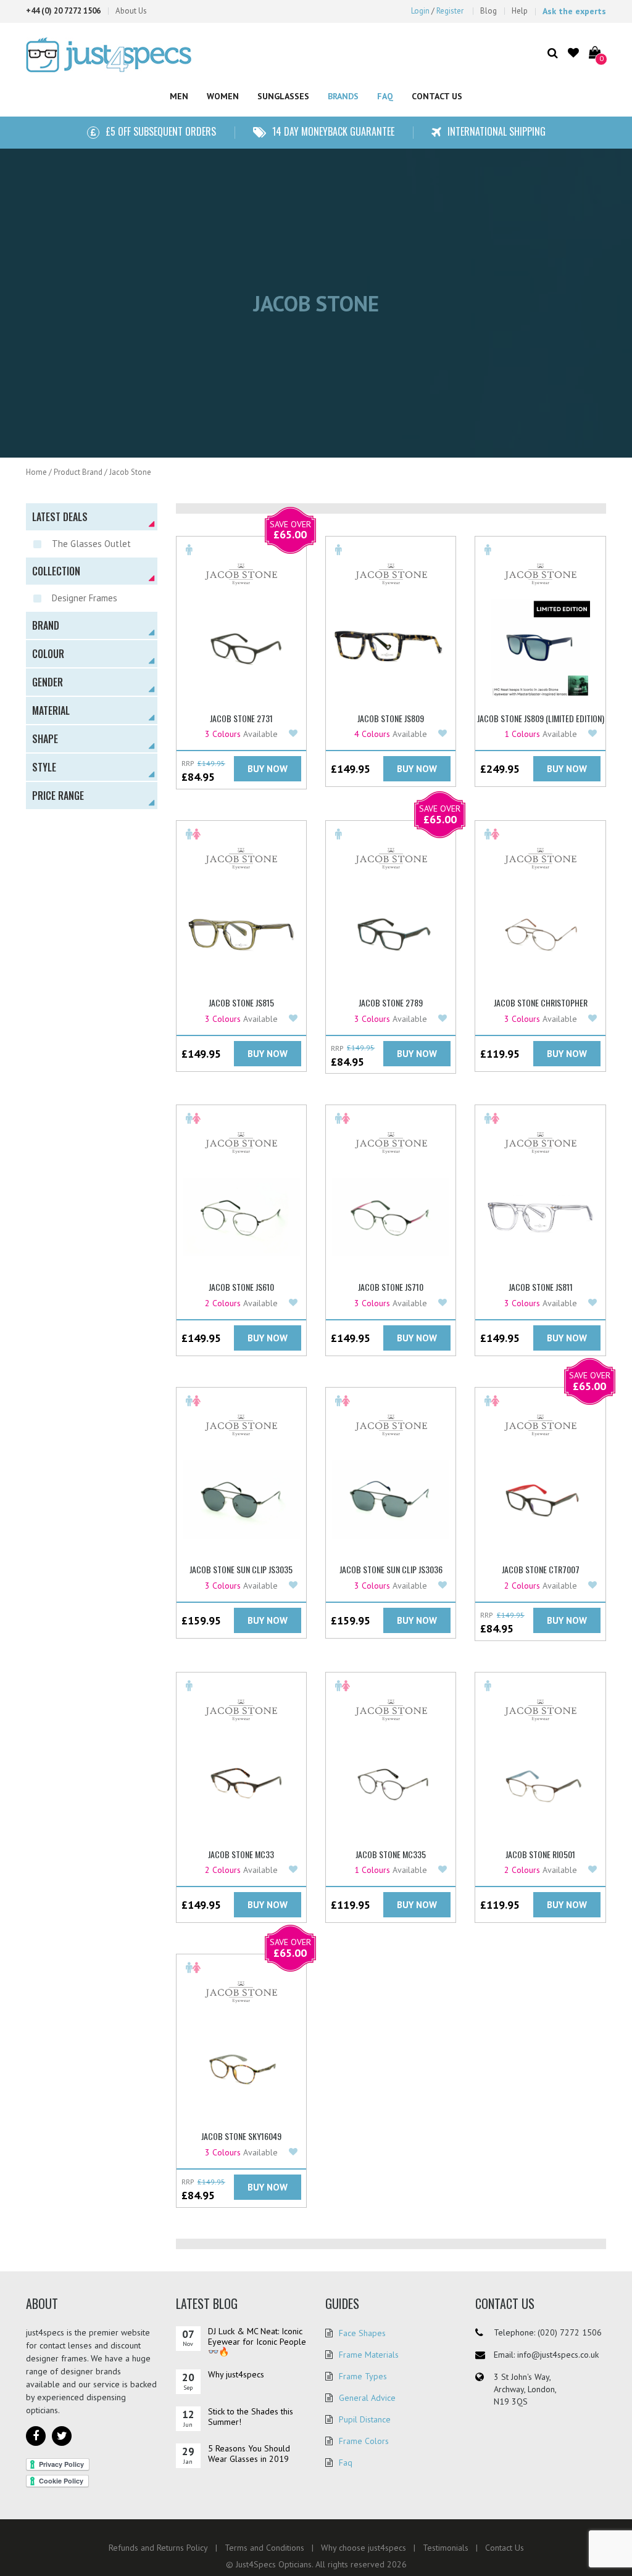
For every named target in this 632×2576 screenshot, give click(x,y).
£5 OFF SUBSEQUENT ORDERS (161, 131)
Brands (343, 96)
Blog (489, 11)
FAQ (385, 96)
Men (179, 96)
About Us (131, 11)
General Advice (367, 2398)
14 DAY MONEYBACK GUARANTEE (333, 131)
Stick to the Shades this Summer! (251, 2417)
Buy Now (268, 769)
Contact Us (437, 96)
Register (450, 11)
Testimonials (446, 2548)
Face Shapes (362, 2333)
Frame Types (363, 2376)
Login (420, 11)
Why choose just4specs (364, 2548)
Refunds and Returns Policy (158, 2548)
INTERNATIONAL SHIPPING (497, 131)
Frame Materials (369, 2355)
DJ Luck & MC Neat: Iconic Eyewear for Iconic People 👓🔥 (257, 2342)
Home (36, 472)
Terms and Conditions (264, 2548)
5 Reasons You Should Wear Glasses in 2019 (249, 2454)
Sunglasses (283, 96)
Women (223, 96)
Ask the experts (574, 11)
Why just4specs (236, 2374)
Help (520, 11)
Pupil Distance (365, 2419)
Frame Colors (364, 2441)
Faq (346, 2463)
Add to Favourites (294, 734)
